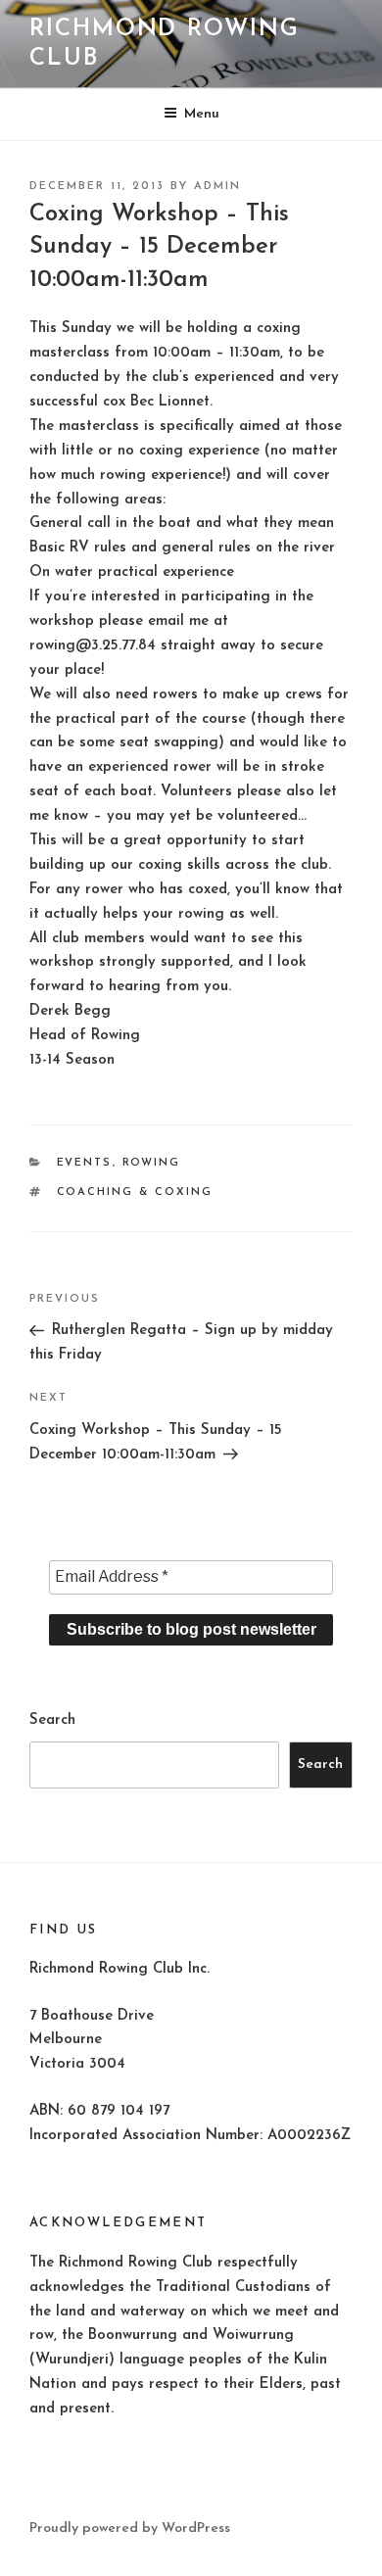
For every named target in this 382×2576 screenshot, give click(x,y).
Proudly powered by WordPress (130, 2528)
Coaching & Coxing (135, 1193)
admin (217, 187)
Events (85, 1163)
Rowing (152, 1163)
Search (52, 1720)
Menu (202, 114)
